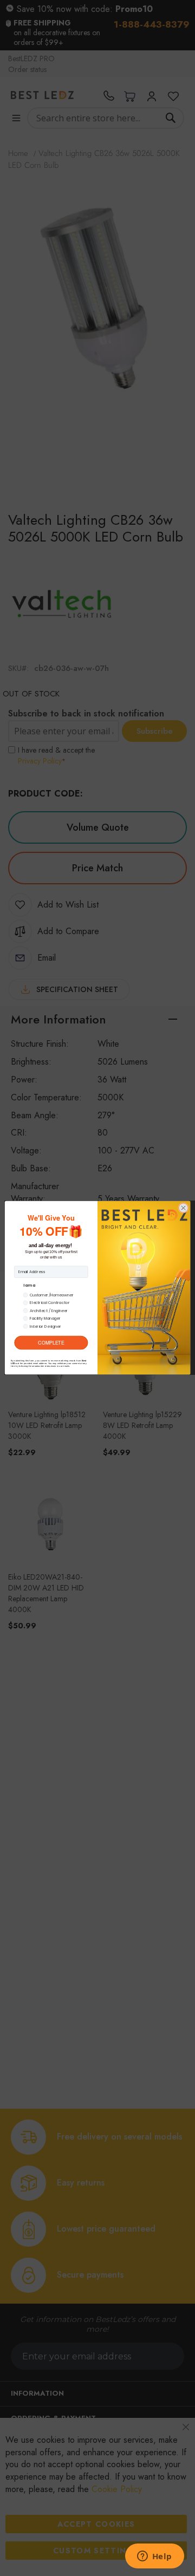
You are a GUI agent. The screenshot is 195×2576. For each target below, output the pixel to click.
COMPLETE (51, 1343)
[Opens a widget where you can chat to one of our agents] (154, 2557)
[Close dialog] (183, 1208)
